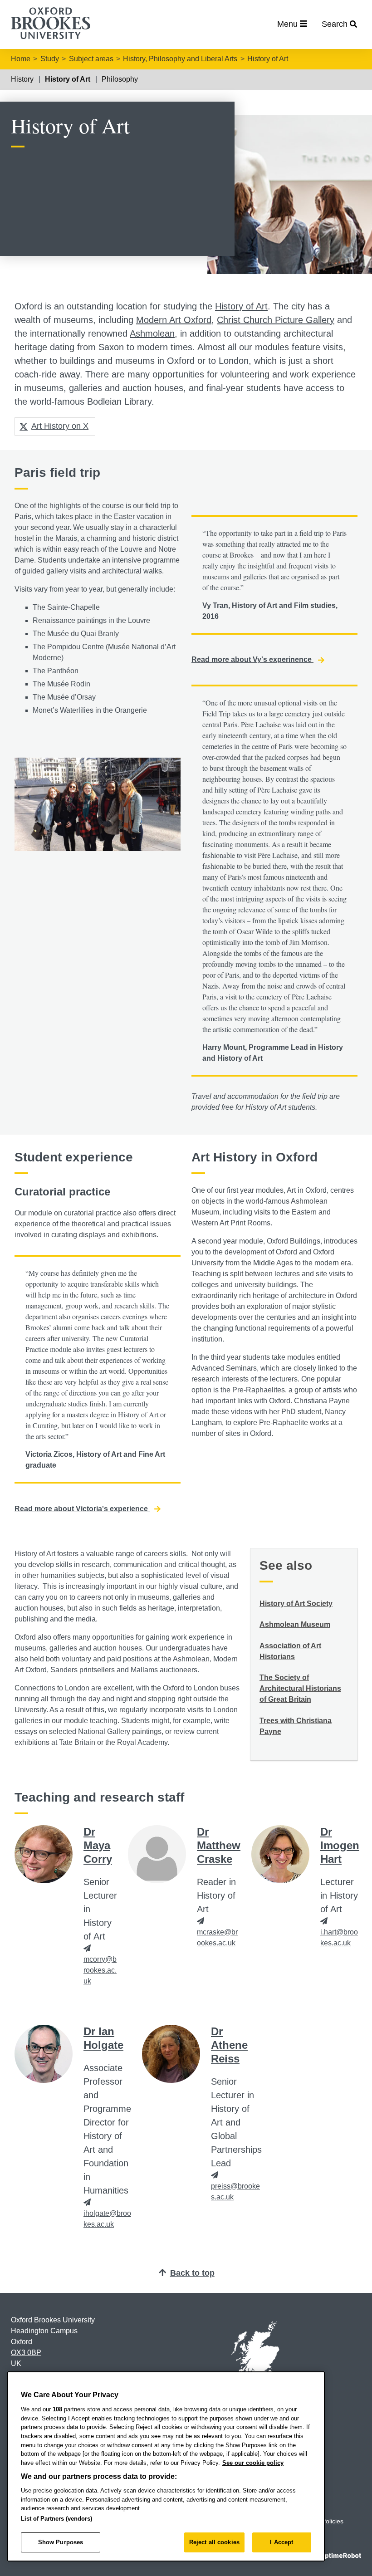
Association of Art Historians (290, 1651)
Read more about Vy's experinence (252, 659)
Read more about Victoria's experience (82, 1509)
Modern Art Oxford (174, 320)
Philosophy (120, 79)
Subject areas (91, 59)
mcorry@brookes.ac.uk (100, 1970)
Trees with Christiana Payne (296, 1726)
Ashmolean (152, 333)
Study (50, 59)
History (22, 79)
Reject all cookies (214, 2542)
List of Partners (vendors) (56, 2519)
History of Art (268, 59)
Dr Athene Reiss (229, 2045)
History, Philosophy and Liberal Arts (180, 59)
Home (21, 59)
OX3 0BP (26, 2353)
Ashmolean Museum (295, 1624)
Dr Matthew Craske (219, 1845)
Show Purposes (61, 2542)
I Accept (281, 2542)
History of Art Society (296, 1604)
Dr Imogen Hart (340, 1845)
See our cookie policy (253, 2463)
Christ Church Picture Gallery (276, 320)
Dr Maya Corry (98, 1845)
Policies (333, 2521)
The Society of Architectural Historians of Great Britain (300, 1688)
